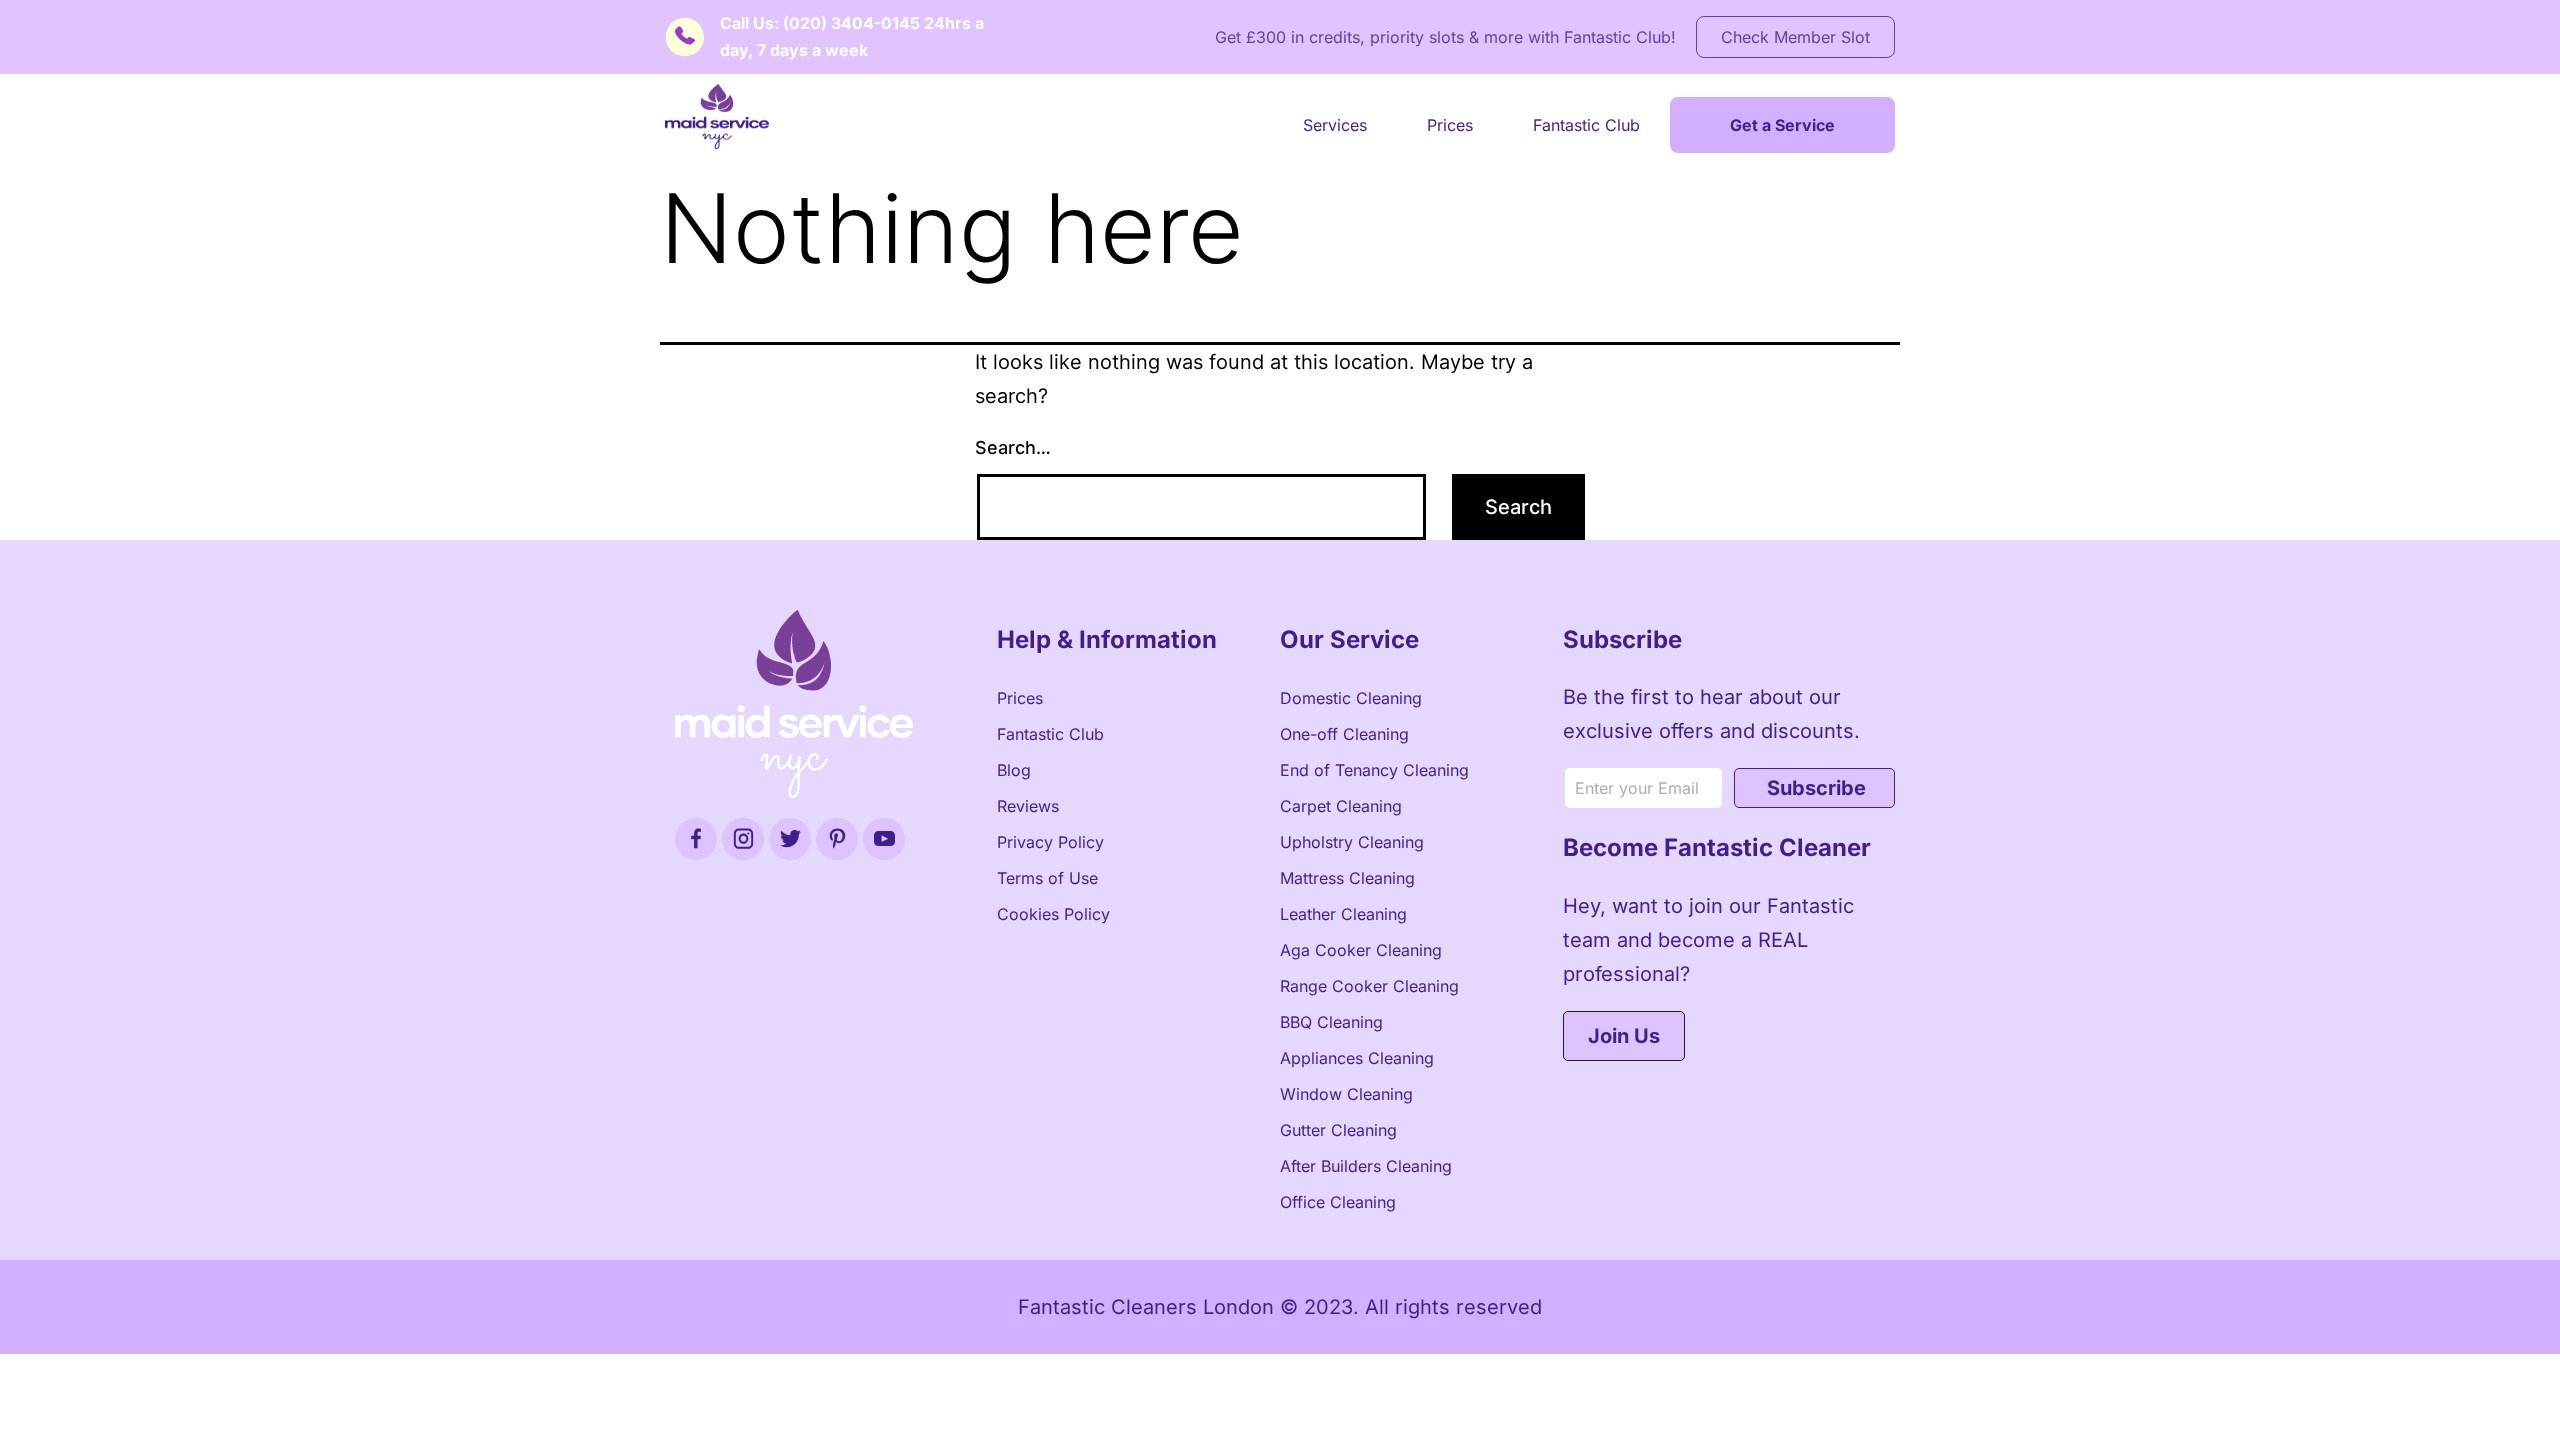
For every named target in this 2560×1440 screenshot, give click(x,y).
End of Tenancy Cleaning (1374, 770)
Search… (1013, 447)
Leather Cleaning (1343, 914)
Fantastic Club (1586, 125)
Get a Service (1782, 125)
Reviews (1028, 806)
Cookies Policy (1053, 914)
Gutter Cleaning (1338, 1130)
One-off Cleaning (1344, 734)
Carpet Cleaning (1341, 806)
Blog (1014, 770)
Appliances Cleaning (1357, 1058)
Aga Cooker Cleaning (1361, 950)
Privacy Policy (1050, 842)
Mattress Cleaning (1347, 878)
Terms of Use (1047, 878)
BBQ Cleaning (1331, 1022)
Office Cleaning (1338, 1202)
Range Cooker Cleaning (1369, 986)
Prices (1450, 125)
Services (1335, 125)
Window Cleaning (1346, 1094)
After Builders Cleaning (1366, 1166)
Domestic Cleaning (1351, 698)
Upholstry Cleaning (1352, 842)
